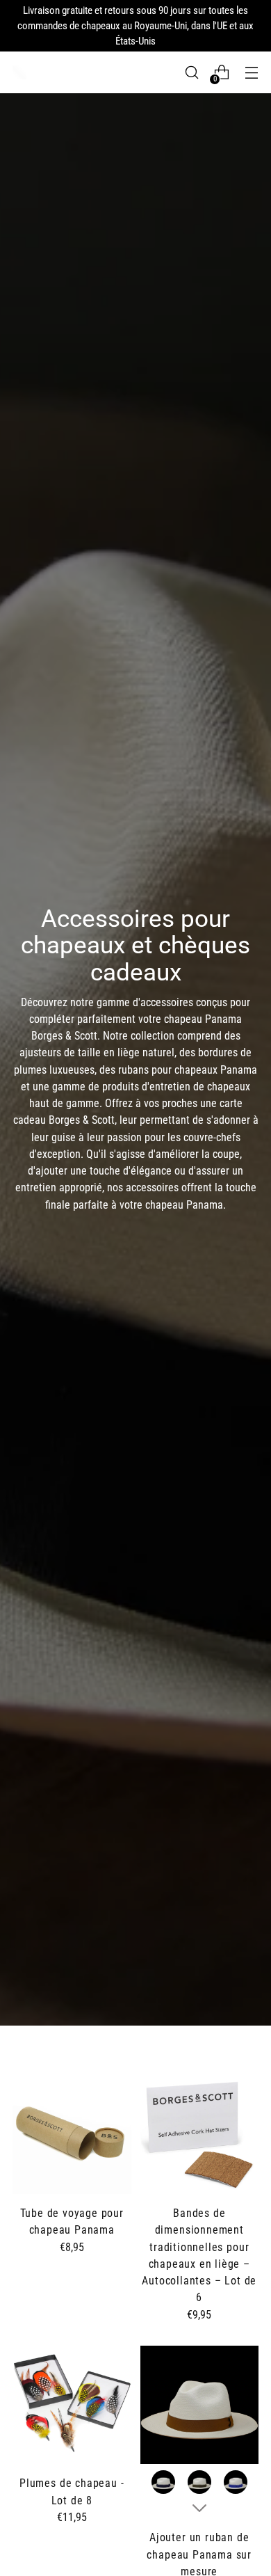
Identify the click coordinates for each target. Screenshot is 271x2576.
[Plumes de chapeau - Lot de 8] (72, 2405)
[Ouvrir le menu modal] (251, 73)
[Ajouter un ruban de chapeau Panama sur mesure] (200, 2405)
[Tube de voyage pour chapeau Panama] (72, 2135)
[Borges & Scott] (19, 72)
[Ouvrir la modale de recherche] (191, 73)
